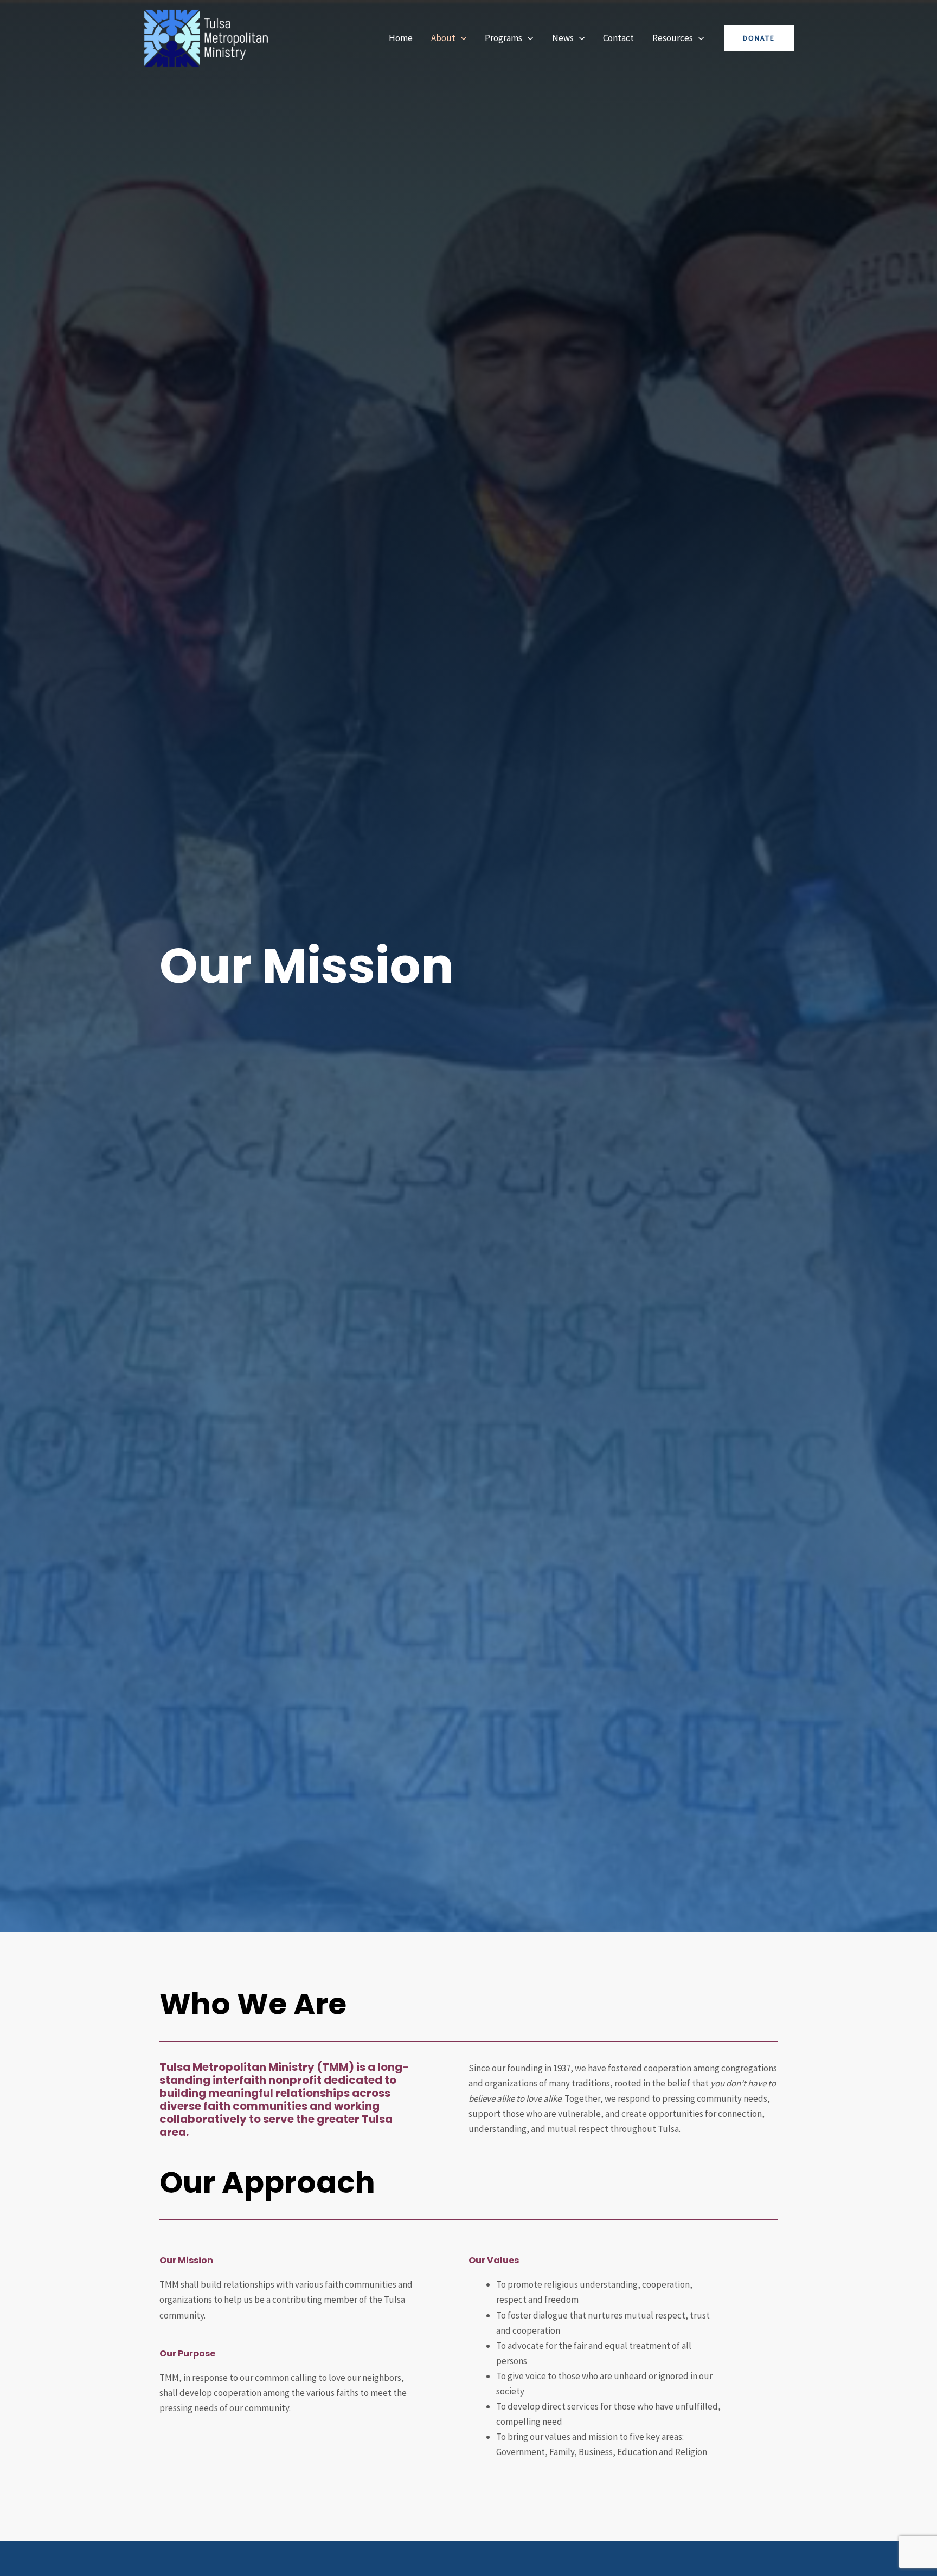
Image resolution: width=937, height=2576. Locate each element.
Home (401, 38)
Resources (673, 38)
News (563, 38)
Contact (618, 38)
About (443, 38)
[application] (461, 38)
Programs (503, 38)
